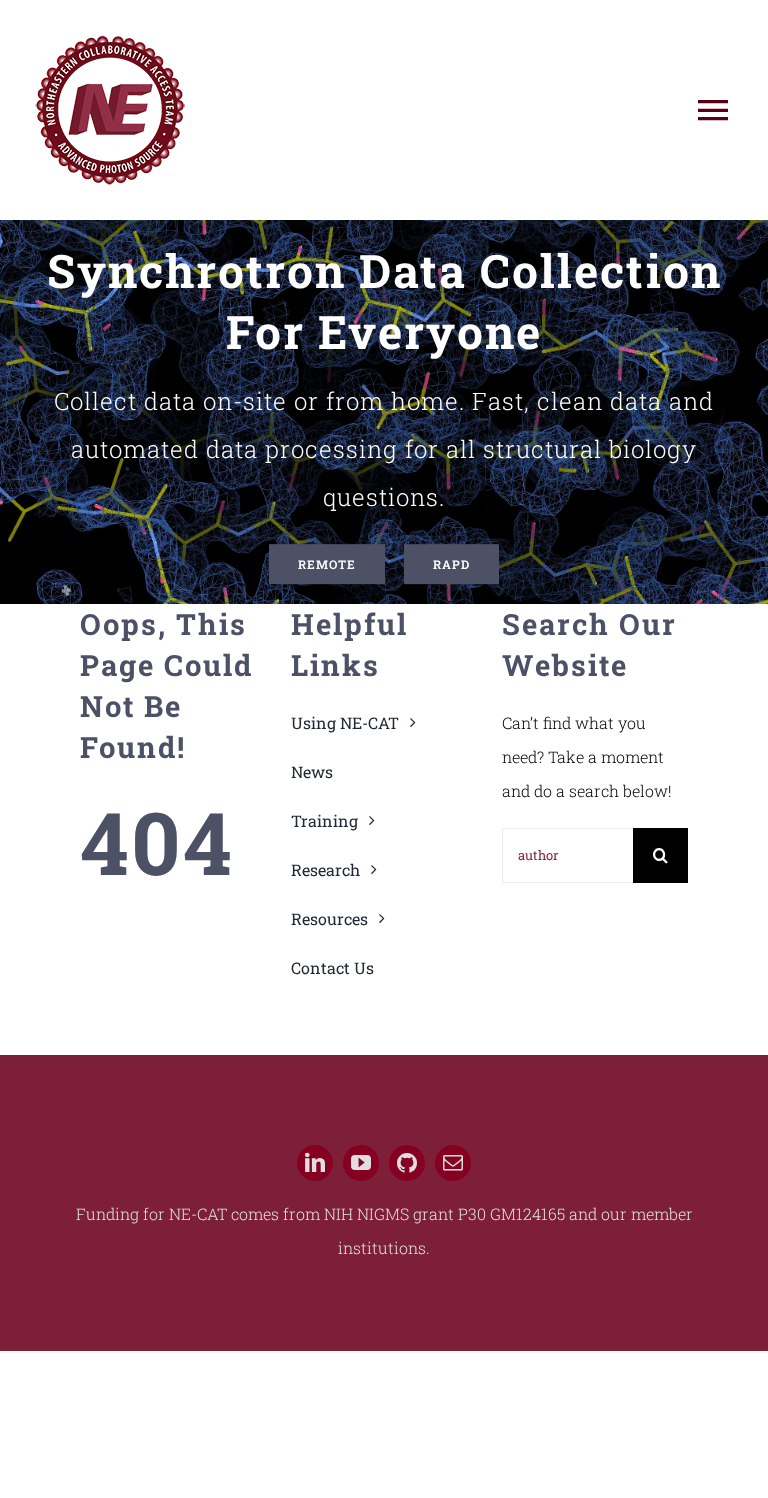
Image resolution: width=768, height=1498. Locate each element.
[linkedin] (315, 1163)
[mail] (453, 1163)
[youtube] (361, 1163)
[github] (407, 1163)
